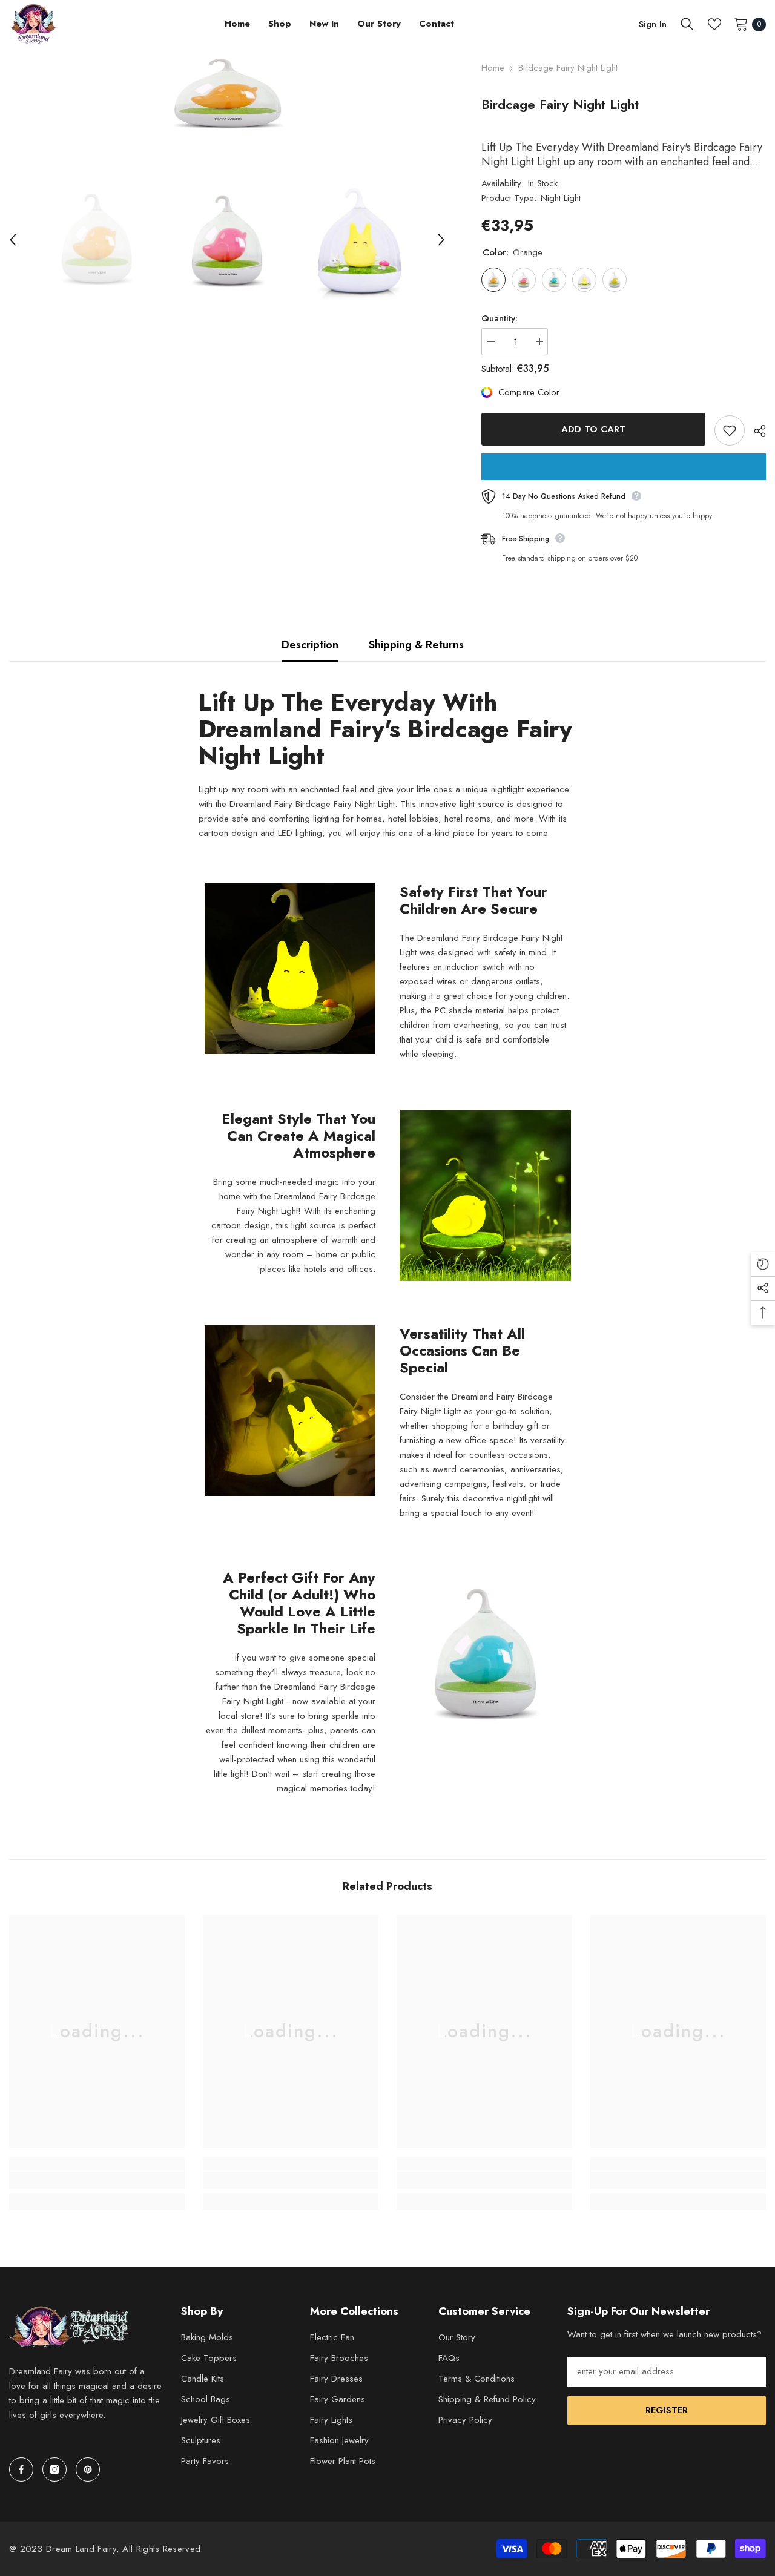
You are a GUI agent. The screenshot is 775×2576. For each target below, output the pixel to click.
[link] (97, 2180)
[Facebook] (21, 2469)
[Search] (687, 24)
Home (493, 68)
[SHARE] (755, 431)
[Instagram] (54, 2469)
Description (310, 645)
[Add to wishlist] (730, 430)
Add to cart (593, 429)
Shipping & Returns (416, 645)
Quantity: (500, 318)
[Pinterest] (88, 2469)
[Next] (441, 240)
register (667, 2410)
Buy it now (624, 467)
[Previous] (13, 240)
